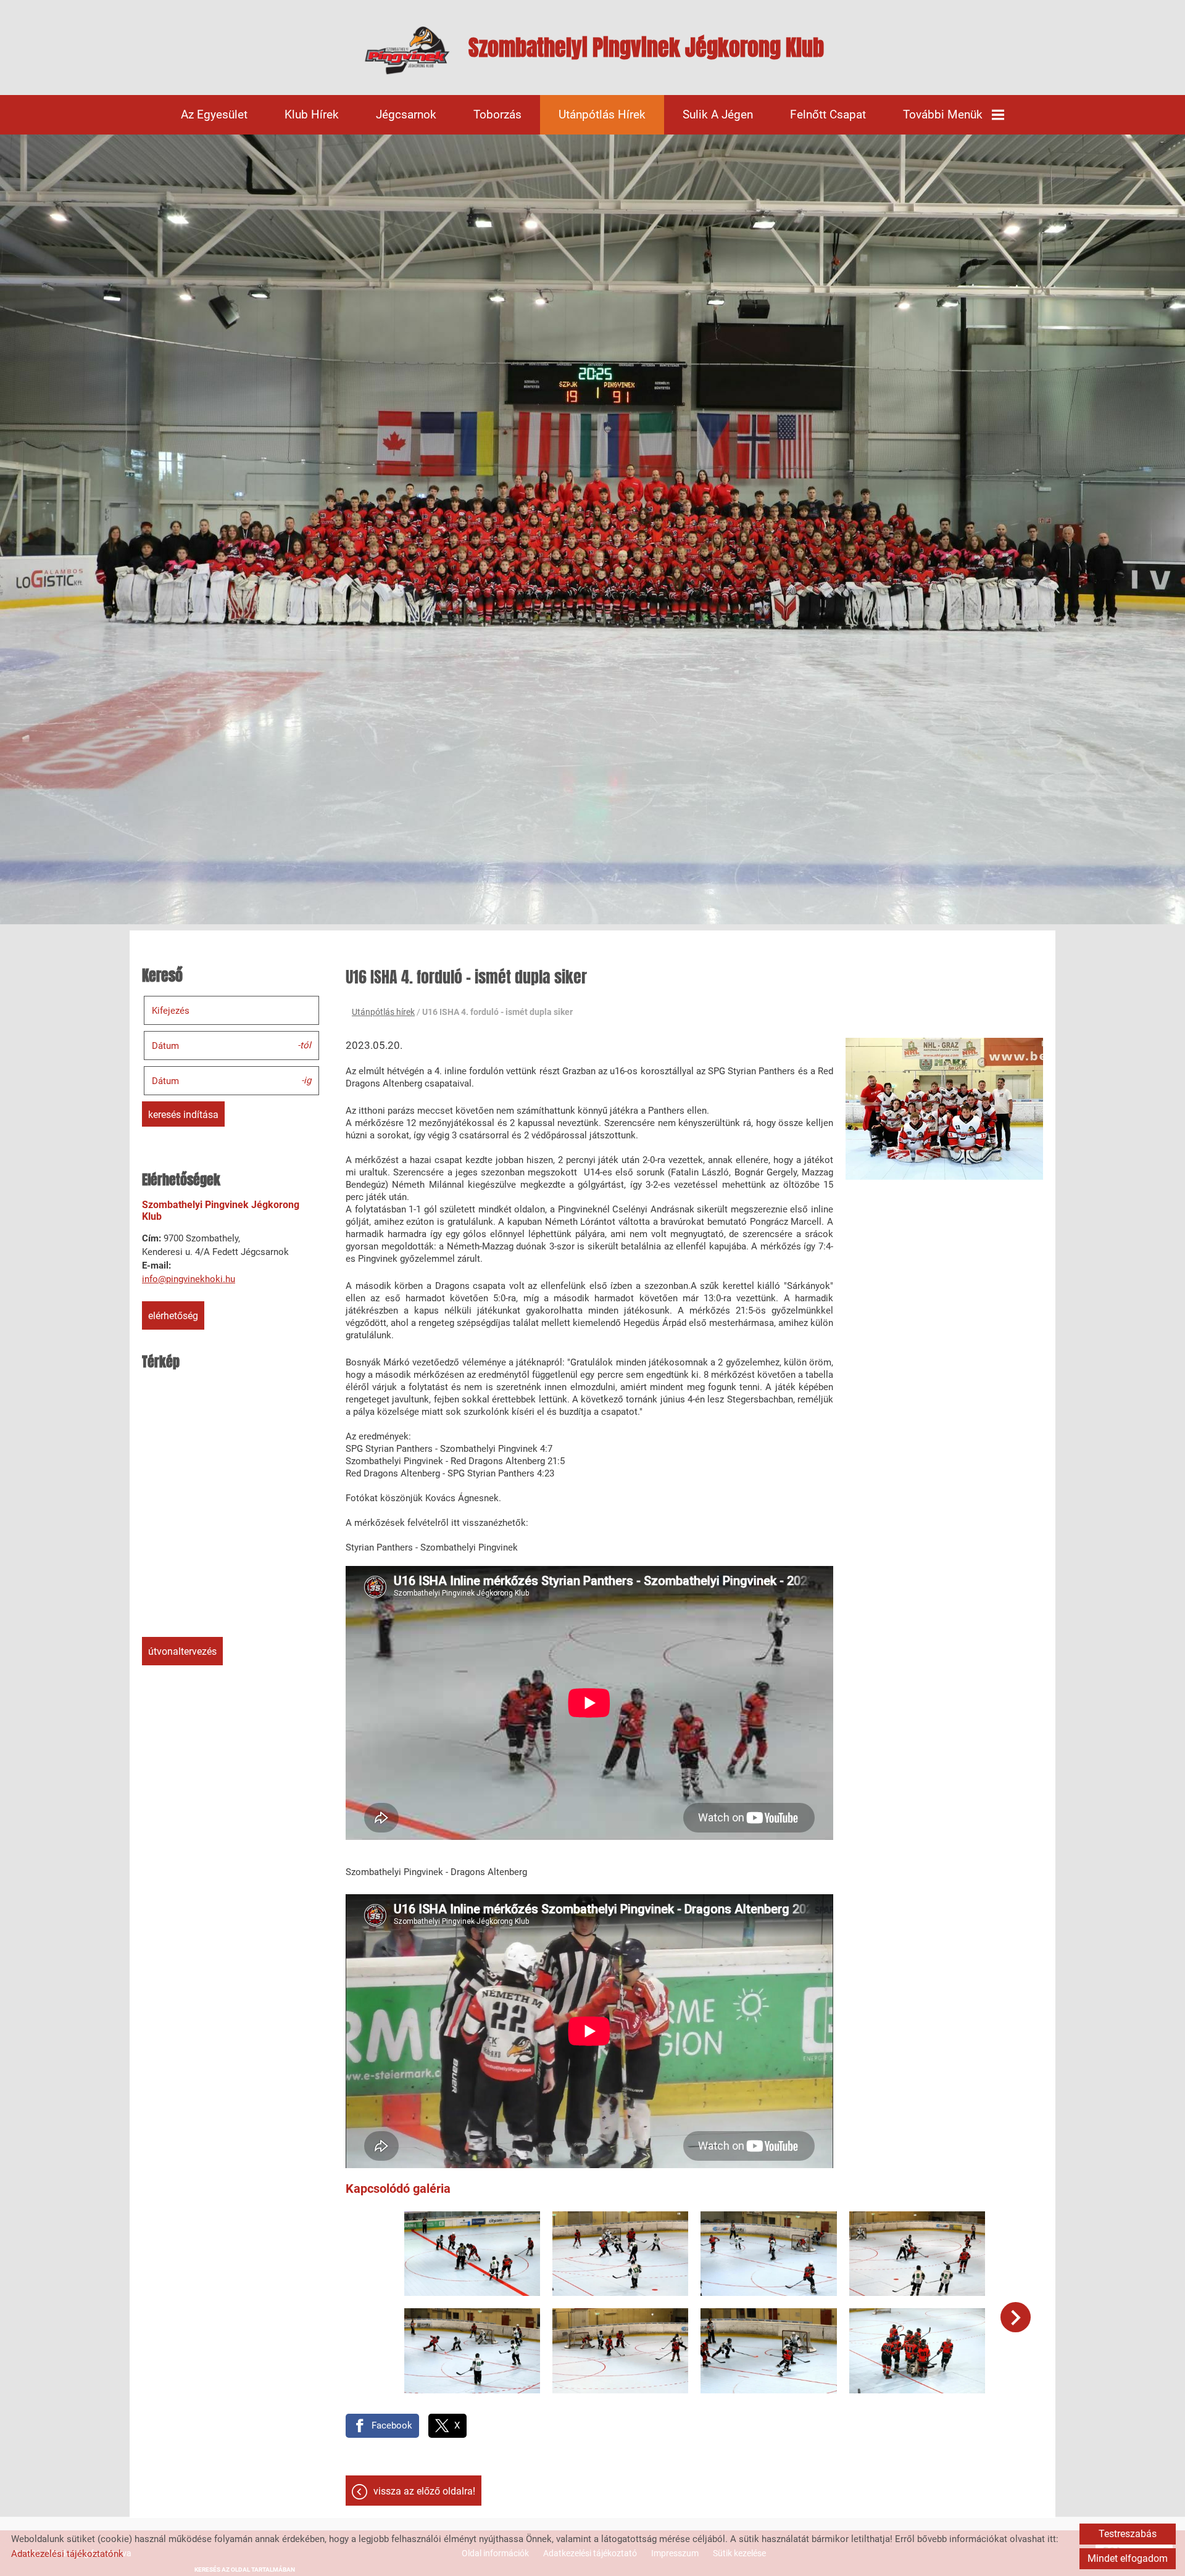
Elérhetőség (173, 1316)
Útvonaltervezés (182, 1651)
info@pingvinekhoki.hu (189, 1279)
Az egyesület (214, 114)
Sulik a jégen (718, 114)
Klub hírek (312, 114)
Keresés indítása (183, 1115)
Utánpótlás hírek (602, 114)
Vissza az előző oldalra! (424, 2491)
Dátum (165, 1046)
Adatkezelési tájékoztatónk (67, 2554)
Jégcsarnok (406, 114)
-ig (306, 1080)
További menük (943, 114)
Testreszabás (1128, 2534)
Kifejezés (171, 1011)
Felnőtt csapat (828, 114)
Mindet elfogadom (1128, 2558)
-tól (304, 1045)
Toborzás (497, 114)
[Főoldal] (407, 51)
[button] (1016, 2317)
